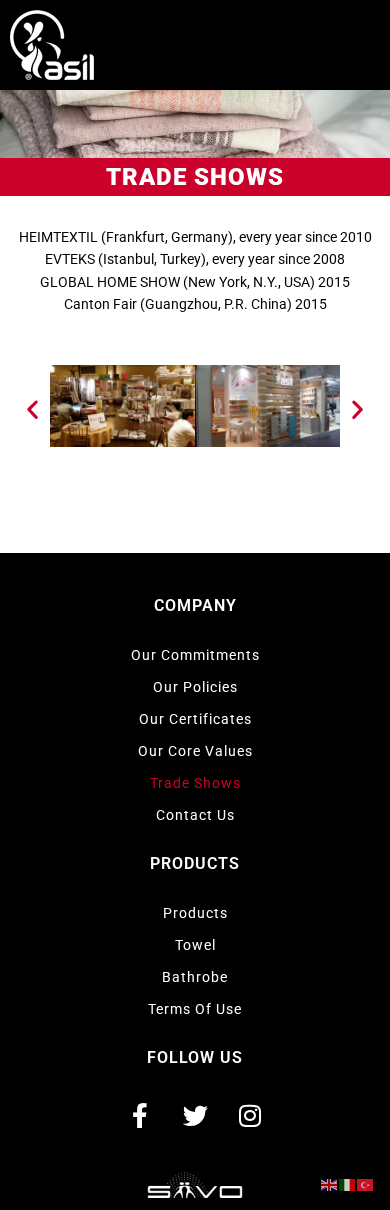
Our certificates (195, 719)
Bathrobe (195, 977)
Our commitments (195, 655)
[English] (330, 1184)
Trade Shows (195, 783)
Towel (195, 945)
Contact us (195, 815)
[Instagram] (250, 1115)
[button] (32, 409)
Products (195, 913)
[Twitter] (195, 1115)
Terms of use (195, 1009)
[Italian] (348, 1184)
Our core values (195, 751)
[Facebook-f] (140, 1115)
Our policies (195, 687)
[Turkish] (366, 1184)
